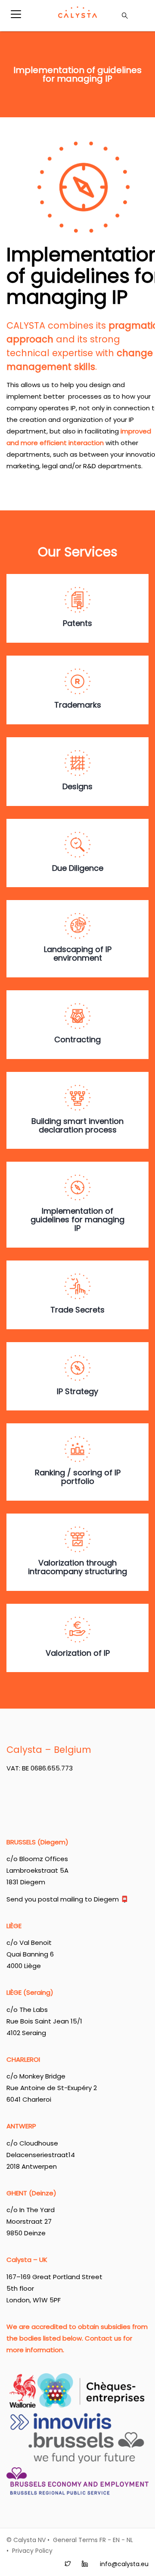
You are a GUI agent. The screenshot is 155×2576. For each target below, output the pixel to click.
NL (130, 2540)
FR (103, 2540)
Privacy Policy (32, 2551)
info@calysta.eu (124, 2564)
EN (116, 2540)
